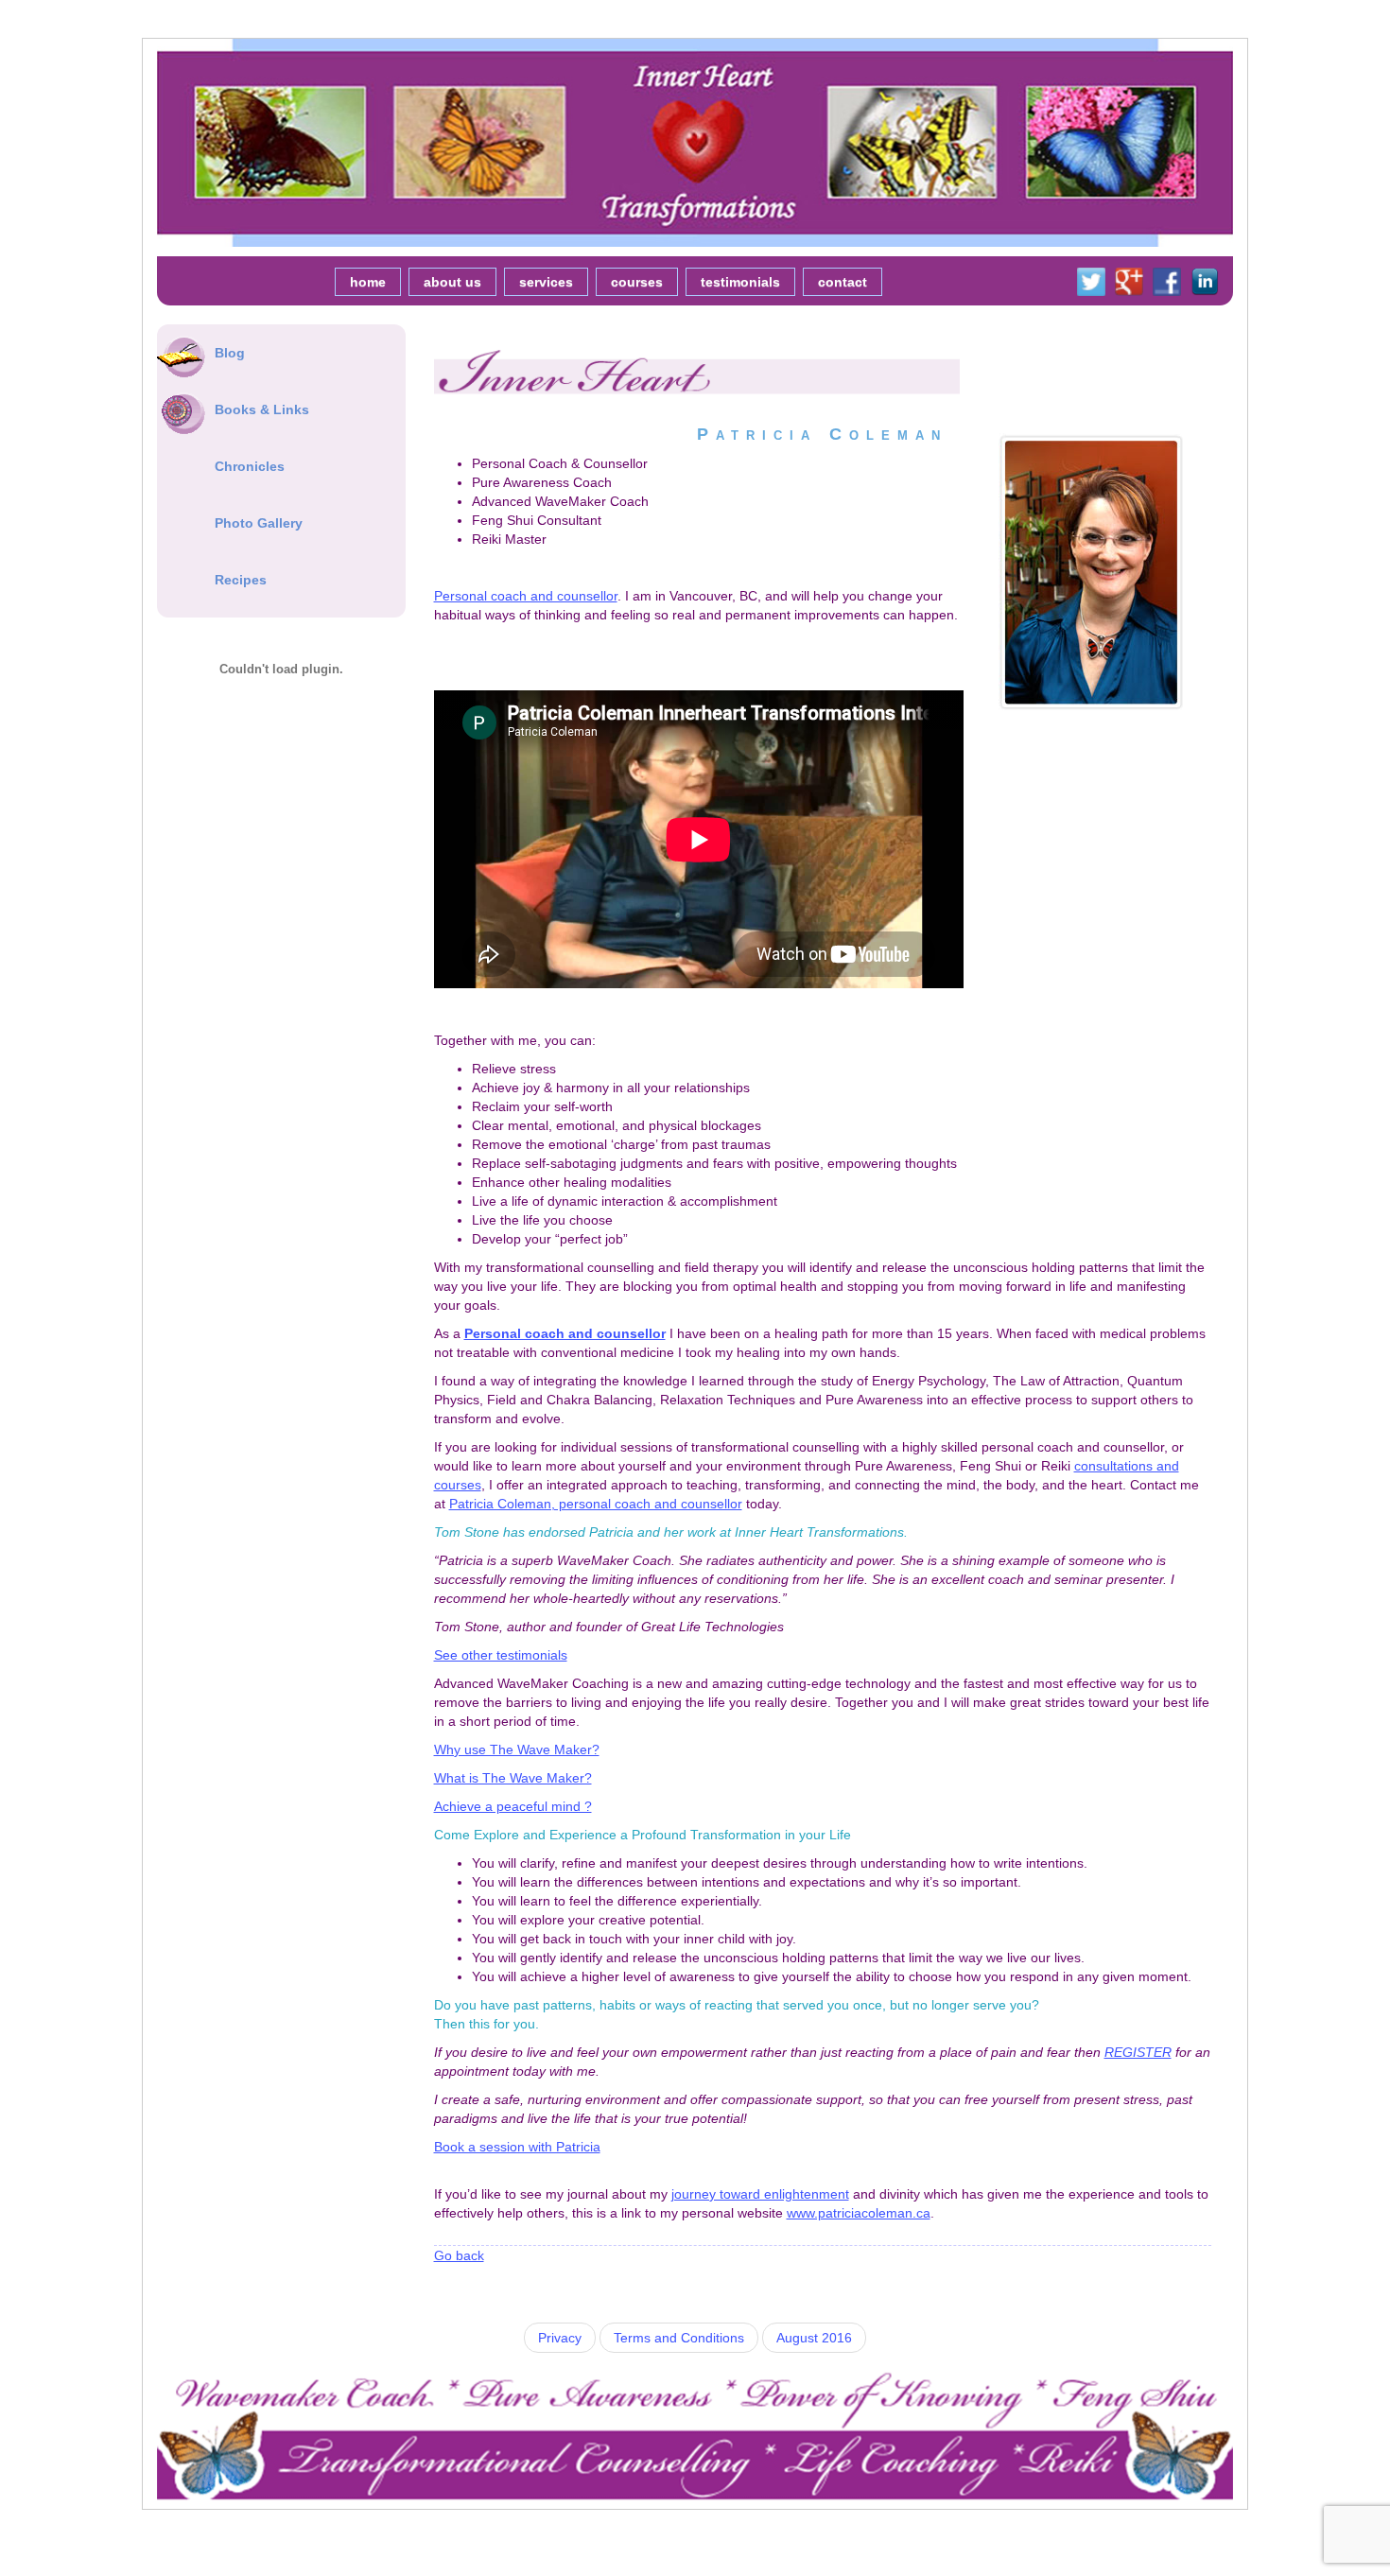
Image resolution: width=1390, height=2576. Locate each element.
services (546, 282)
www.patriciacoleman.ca (859, 2213)
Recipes (241, 580)
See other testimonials (501, 1655)
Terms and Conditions (679, 2338)
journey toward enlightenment (760, 2194)
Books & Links (262, 409)
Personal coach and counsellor (526, 596)
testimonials (740, 282)
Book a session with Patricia (517, 2147)
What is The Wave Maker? (513, 1778)
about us (452, 282)
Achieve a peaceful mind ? (513, 1806)
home (368, 282)
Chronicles (250, 466)
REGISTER (1138, 2052)
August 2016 (814, 2338)
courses (637, 282)
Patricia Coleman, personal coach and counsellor (596, 1504)
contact (843, 282)
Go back (459, 2255)
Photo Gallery (259, 523)
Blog (230, 353)
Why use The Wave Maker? (517, 1749)
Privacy (560, 2338)
